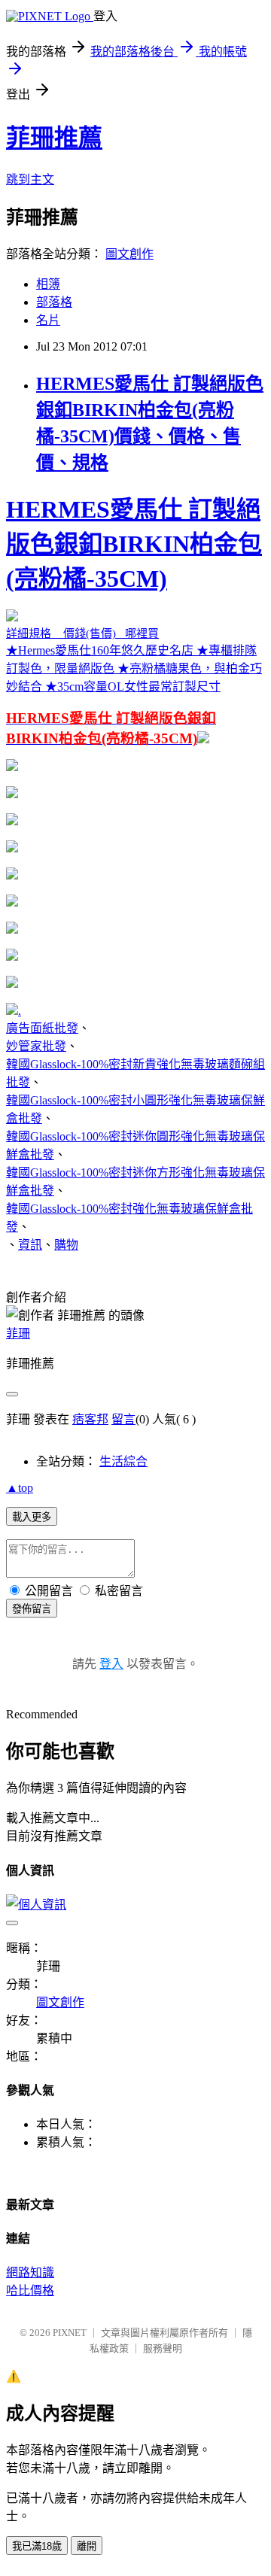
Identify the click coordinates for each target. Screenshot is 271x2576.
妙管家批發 (36, 1046)
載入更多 (32, 1517)
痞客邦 (90, 1419)
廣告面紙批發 (42, 1028)
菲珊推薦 (54, 138)
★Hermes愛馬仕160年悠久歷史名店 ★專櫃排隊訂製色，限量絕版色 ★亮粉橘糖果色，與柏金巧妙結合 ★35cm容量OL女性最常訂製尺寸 (134, 621)
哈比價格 (30, 2290)
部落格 (54, 302)
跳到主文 (30, 179)
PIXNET (70, 2333)
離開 (87, 2546)
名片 (48, 320)
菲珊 (18, 1334)
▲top (20, 1488)
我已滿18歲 (37, 2546)
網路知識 (30, 2272)
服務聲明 (163, 2348)
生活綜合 (123, 1461)
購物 (66, 1245)
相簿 (48, 284)
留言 (123, 1419)
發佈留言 (32, 1609)
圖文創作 (129, 254)
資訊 (30, 1245)
